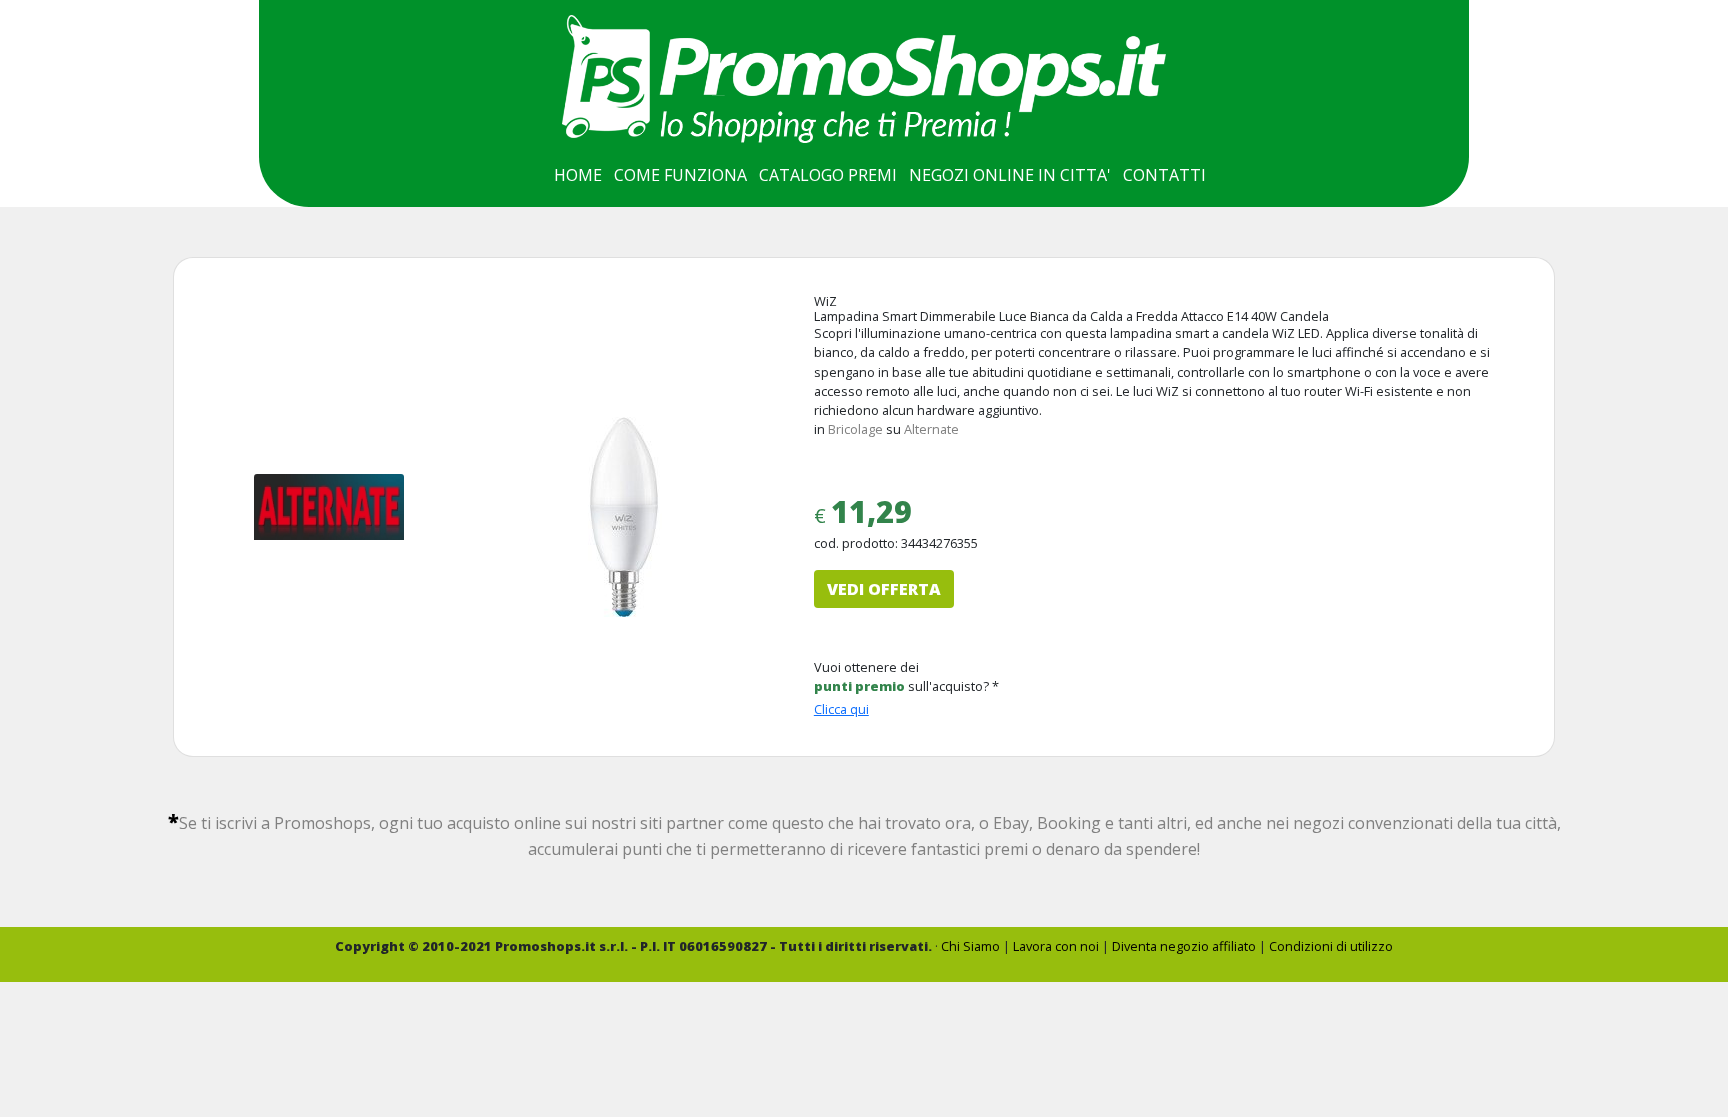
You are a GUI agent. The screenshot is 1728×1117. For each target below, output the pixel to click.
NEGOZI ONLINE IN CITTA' (1010, 175)
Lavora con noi (1056, 946)
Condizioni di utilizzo (1331, 946)
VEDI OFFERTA (884, 589)
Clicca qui (841, 709)
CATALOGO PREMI (828, 175)
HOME (578, 175)
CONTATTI (1164, 175)
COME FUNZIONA (680, 175)
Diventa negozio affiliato (1184, 946)
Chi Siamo (970, 946)
